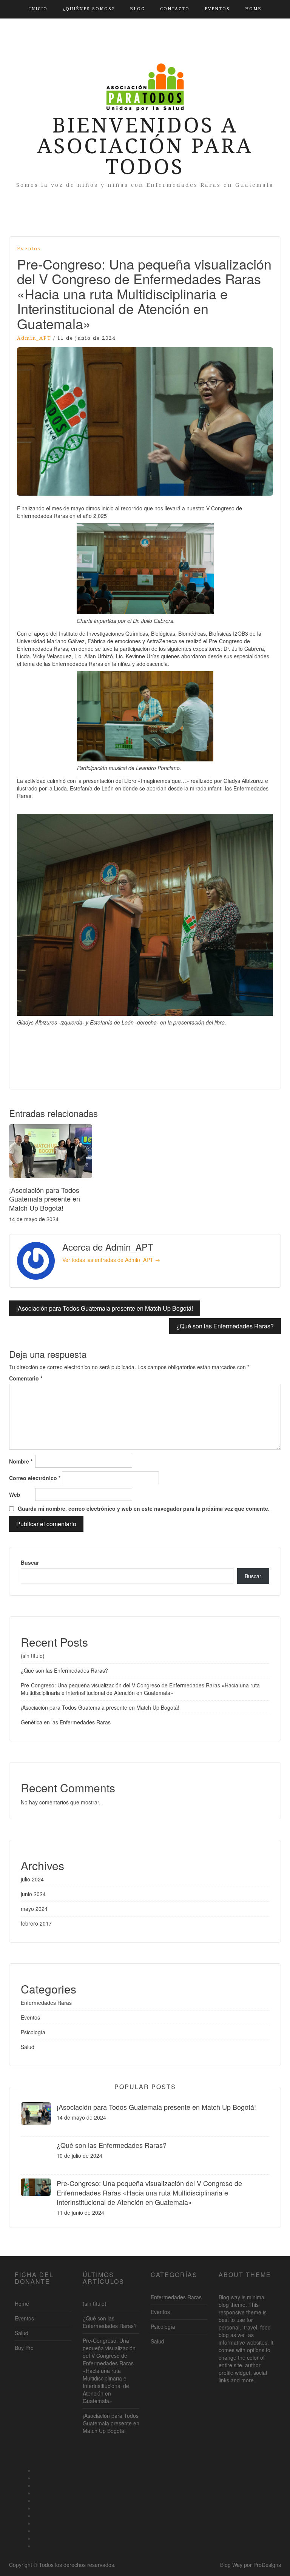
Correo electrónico (35, 1478)
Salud (28, 2047)
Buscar (30, 1562)
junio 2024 (33, 1894)
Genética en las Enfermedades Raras (66, 1722)
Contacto (175, 9)
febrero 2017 (36, 1923)
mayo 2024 (34, 1909)
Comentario (26, 1378)
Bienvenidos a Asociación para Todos (145, 146)
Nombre (21, 1461)
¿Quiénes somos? (89, 9)
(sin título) (33, 1656)
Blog (137, 9)
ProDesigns (267, 2565)
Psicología (33, 2032)
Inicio (38, 9)
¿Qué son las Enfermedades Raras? (225, 1326)
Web (15, 1494)
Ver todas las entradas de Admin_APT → (111, 1260)
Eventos (217, 9)
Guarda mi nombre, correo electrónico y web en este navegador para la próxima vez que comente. (144, 1508)
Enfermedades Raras (46, 2003)
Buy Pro (24, 2348)
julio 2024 (32, 1879)
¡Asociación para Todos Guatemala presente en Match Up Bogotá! (45, 1199)
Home (253, 9)
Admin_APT (34, 338)
